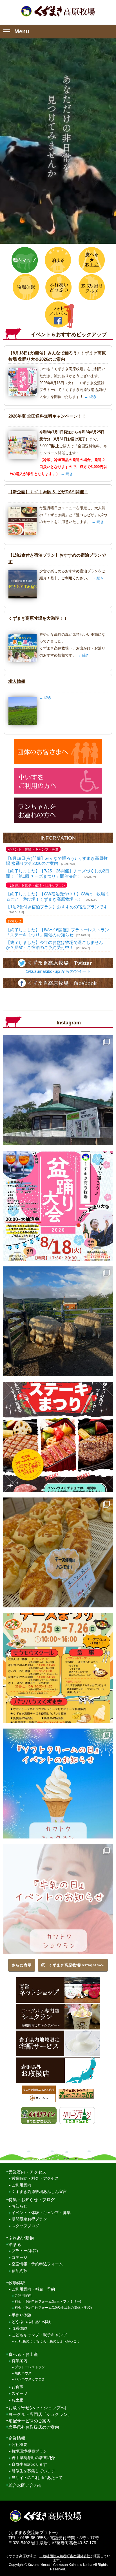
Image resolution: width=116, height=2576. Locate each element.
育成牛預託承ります (29, 2465)
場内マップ (25, 260)
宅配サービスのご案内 (30, 2421)
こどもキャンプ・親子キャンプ (39, 2335)
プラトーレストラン (30, 2367)
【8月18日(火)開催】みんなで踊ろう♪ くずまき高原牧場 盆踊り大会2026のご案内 (57, 861)
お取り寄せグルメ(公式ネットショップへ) (91, 287)
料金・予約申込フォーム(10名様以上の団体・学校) (53, 2308)
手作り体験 (21, 2315)
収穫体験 (19, 2329)
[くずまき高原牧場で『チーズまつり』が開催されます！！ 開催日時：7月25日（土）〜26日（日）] (58, 1668)
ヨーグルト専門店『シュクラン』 (40, 2414)
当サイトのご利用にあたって (37, 2478)
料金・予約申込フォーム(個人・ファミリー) (48, 2301)
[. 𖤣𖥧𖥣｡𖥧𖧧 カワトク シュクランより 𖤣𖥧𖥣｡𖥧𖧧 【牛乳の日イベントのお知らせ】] (58, 1899)
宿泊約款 (19, 2271)
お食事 (17, 2387)
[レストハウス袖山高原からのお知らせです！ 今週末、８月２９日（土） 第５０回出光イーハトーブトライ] (58, 1090)
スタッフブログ (25, 2226)
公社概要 (19, 2445)
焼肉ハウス (23, 2373)
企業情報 (17, 2438)
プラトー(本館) (25, 2251)
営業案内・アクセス (27, 2172)
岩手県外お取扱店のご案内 (34, 2427)
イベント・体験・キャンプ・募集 (41, 2213)
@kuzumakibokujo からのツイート (58, 971)
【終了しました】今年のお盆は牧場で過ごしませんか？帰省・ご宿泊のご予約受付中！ (54, 945)
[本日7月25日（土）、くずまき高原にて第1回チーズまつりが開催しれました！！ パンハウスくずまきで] (58, 1552)
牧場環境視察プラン (29, 2451)
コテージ (19, 2258)
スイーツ (19, 2394)
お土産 (17, 2400)
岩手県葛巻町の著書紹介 (33, 2458)
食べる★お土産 (91, 260)
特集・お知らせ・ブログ (32, 2200)
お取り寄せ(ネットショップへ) (37, 2408)
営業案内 (19, 2361)
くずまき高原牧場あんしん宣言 (39, 2192)
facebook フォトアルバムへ (58, 314)
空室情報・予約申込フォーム (37, 2264)
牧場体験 (25, 287)
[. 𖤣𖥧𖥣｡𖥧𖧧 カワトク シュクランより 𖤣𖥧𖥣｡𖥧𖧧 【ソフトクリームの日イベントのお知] (58, 1784)
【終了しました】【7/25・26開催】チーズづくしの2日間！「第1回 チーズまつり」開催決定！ (58, 873)
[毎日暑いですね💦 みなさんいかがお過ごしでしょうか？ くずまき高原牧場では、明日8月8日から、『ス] (58, 1437)
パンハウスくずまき (30, 2379)
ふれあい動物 (21, 2238)
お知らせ (19, 2206)
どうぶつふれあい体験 (31, 2322)
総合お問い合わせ (25, 2485)
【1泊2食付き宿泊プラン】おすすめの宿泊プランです (57, 907)
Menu (22, 31)
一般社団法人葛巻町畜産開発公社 (65, 2556)
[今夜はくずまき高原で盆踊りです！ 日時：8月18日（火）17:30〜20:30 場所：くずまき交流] (58, 1206)
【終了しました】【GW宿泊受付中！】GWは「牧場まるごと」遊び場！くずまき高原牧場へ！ (58, 896)
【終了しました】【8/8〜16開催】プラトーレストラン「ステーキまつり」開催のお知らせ (57, 932)
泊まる (58, 260)
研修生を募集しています (33, 2471)
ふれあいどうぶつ (58, 287)
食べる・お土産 (23, 2354)
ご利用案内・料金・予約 (33, 2289)
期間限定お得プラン (29, 2219)
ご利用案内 (21, 2185)
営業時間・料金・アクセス (35, 2178)
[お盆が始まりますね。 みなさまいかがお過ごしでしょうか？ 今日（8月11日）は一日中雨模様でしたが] (58, 1321)
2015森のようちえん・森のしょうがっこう (47, 2341)
